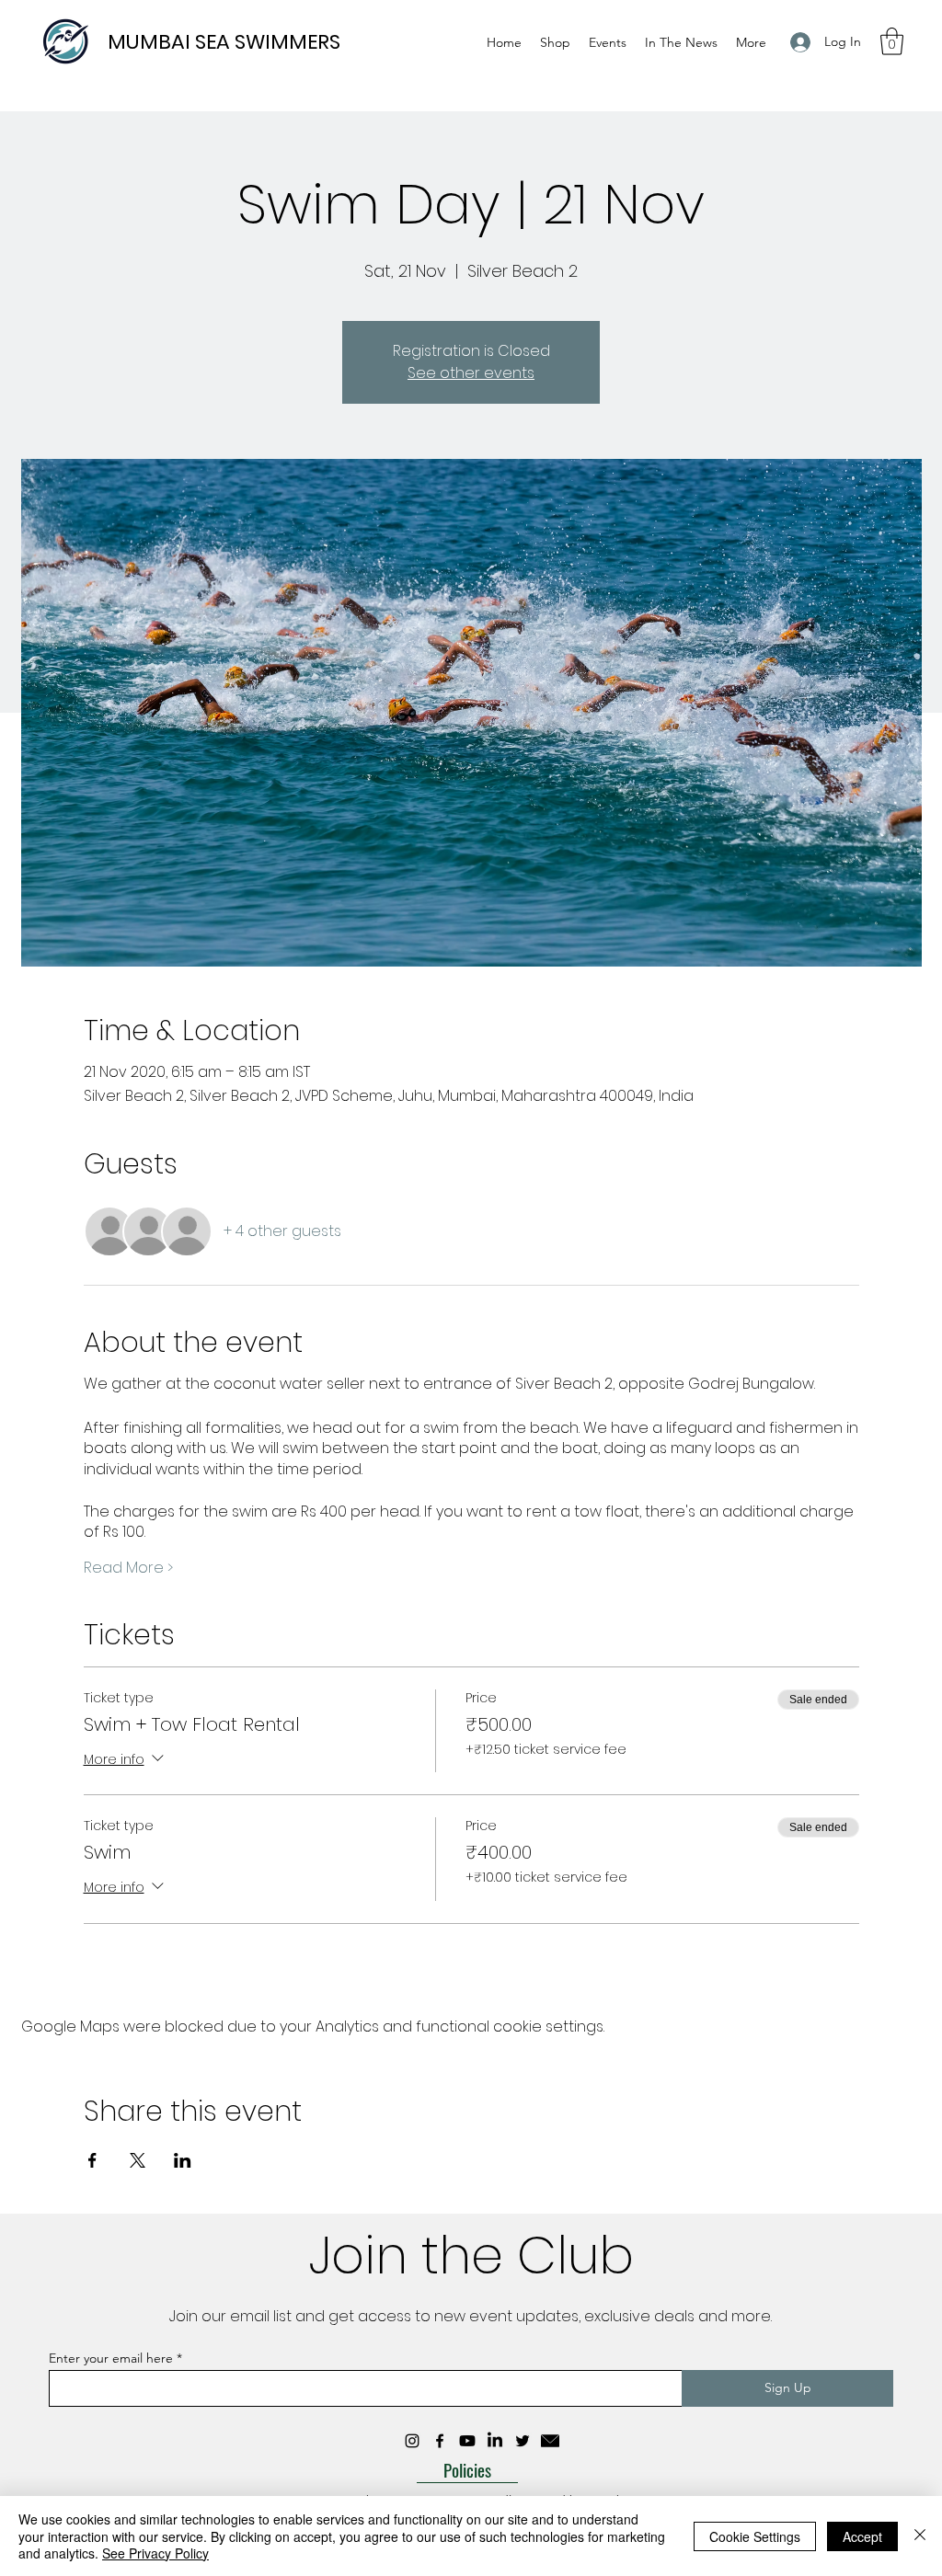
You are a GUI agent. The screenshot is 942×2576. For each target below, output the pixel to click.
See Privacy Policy (155, 2553)
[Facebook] (440, 2441)
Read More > (128, 1568)
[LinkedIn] (495, 2441)
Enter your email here (111, 2358)
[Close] (920, 2536)
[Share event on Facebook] (92, 2160)
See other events (471, 373)
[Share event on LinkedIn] (183, 2160)
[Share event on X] (138, 2160)
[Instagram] (412, 2441)
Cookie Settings (755, 2536)
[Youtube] (467, 2441)
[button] (892, 41)
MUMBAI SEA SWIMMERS (224, 42)
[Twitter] (523, 2441)
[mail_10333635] (550, 2441)
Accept (862, 2536)
